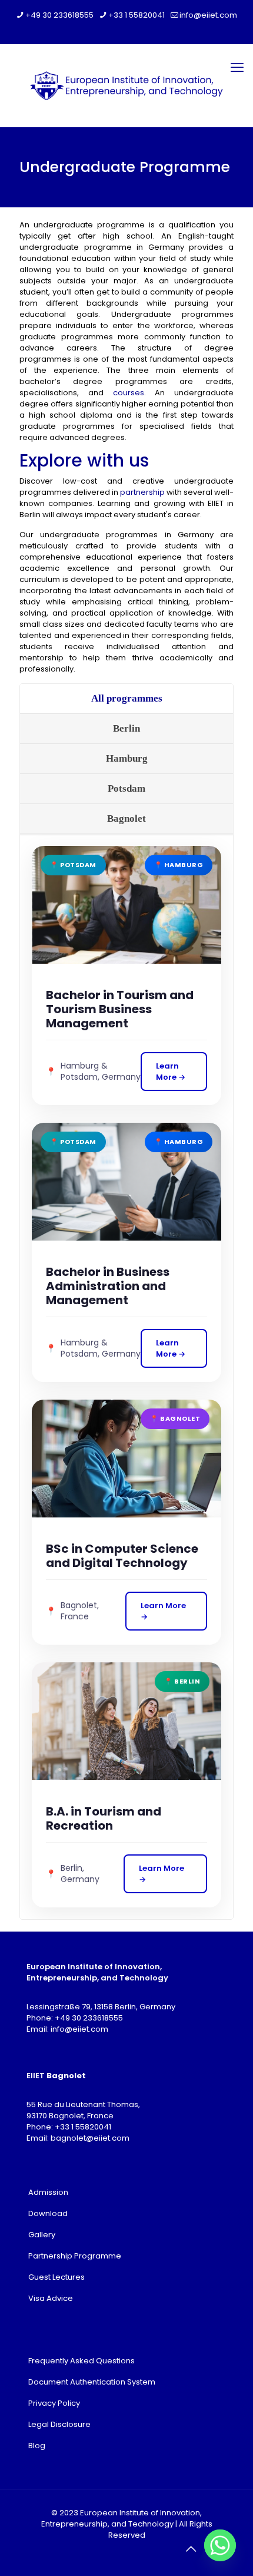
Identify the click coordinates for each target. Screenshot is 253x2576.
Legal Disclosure (59, 2424)
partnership (142, 492)
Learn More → (171, 1072)
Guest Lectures (56, 2277)
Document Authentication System (92, 2382)
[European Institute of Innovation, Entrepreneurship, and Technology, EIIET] (126, 85)
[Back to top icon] (191, 2549)
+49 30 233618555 (59, 15)
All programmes (127, 698)
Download (48, 2213)
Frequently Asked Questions (81, 2361)
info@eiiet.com (208, 15)
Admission (48, 2192)
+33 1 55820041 (137, 15)
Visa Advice (51, 2298)
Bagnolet (126, 819)
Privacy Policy (54, 2403)
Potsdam (126, 788)
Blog (37, 2446)
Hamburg (127, 758)
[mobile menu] (237, 68)
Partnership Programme (75, 2256)
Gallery (42, 2235)
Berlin (126, 728)
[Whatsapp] (220, 2545)
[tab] (126, 699)
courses (129, 393)
